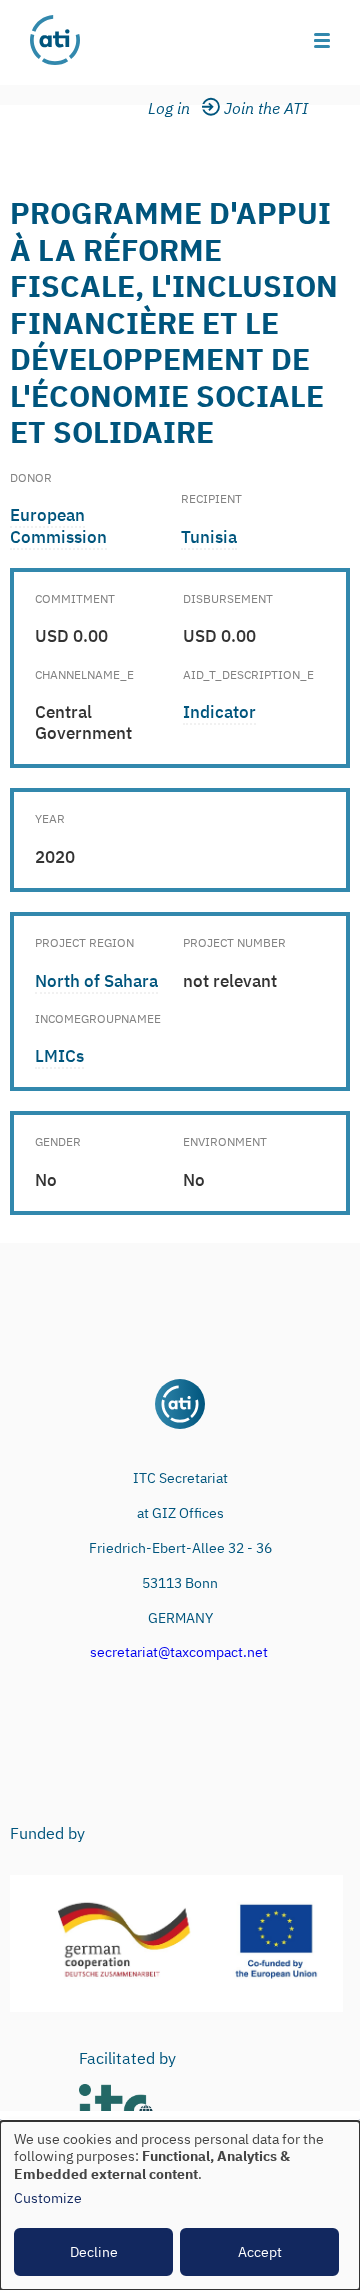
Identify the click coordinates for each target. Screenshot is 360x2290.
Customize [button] (48, 2198)
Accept (260, 2252)
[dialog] (180, 2205)
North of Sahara (96, 981)
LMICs (59, 1056)
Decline (94, 2252)
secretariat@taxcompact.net (179, 1652)
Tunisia (209, 537)
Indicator (219, 712)
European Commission (58, 525)
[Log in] (181, 109)
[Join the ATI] (269, 109)
